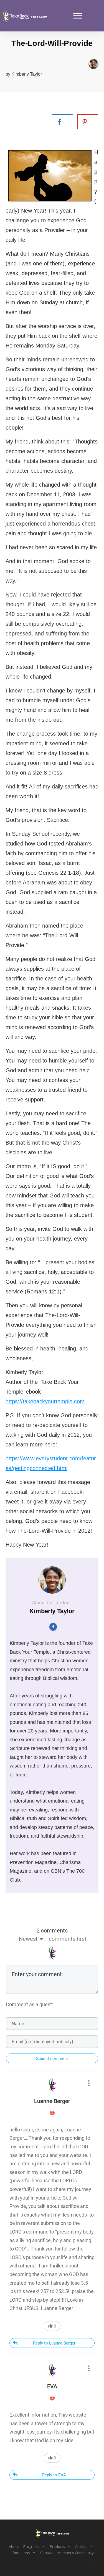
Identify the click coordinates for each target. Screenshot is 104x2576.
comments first (68, 1939)
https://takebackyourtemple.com (45, 1401)
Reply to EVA (54, 2475)
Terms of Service (83, 2564)
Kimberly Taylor (27, 74)
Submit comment (52, 2059)
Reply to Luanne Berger (54, 2343)
